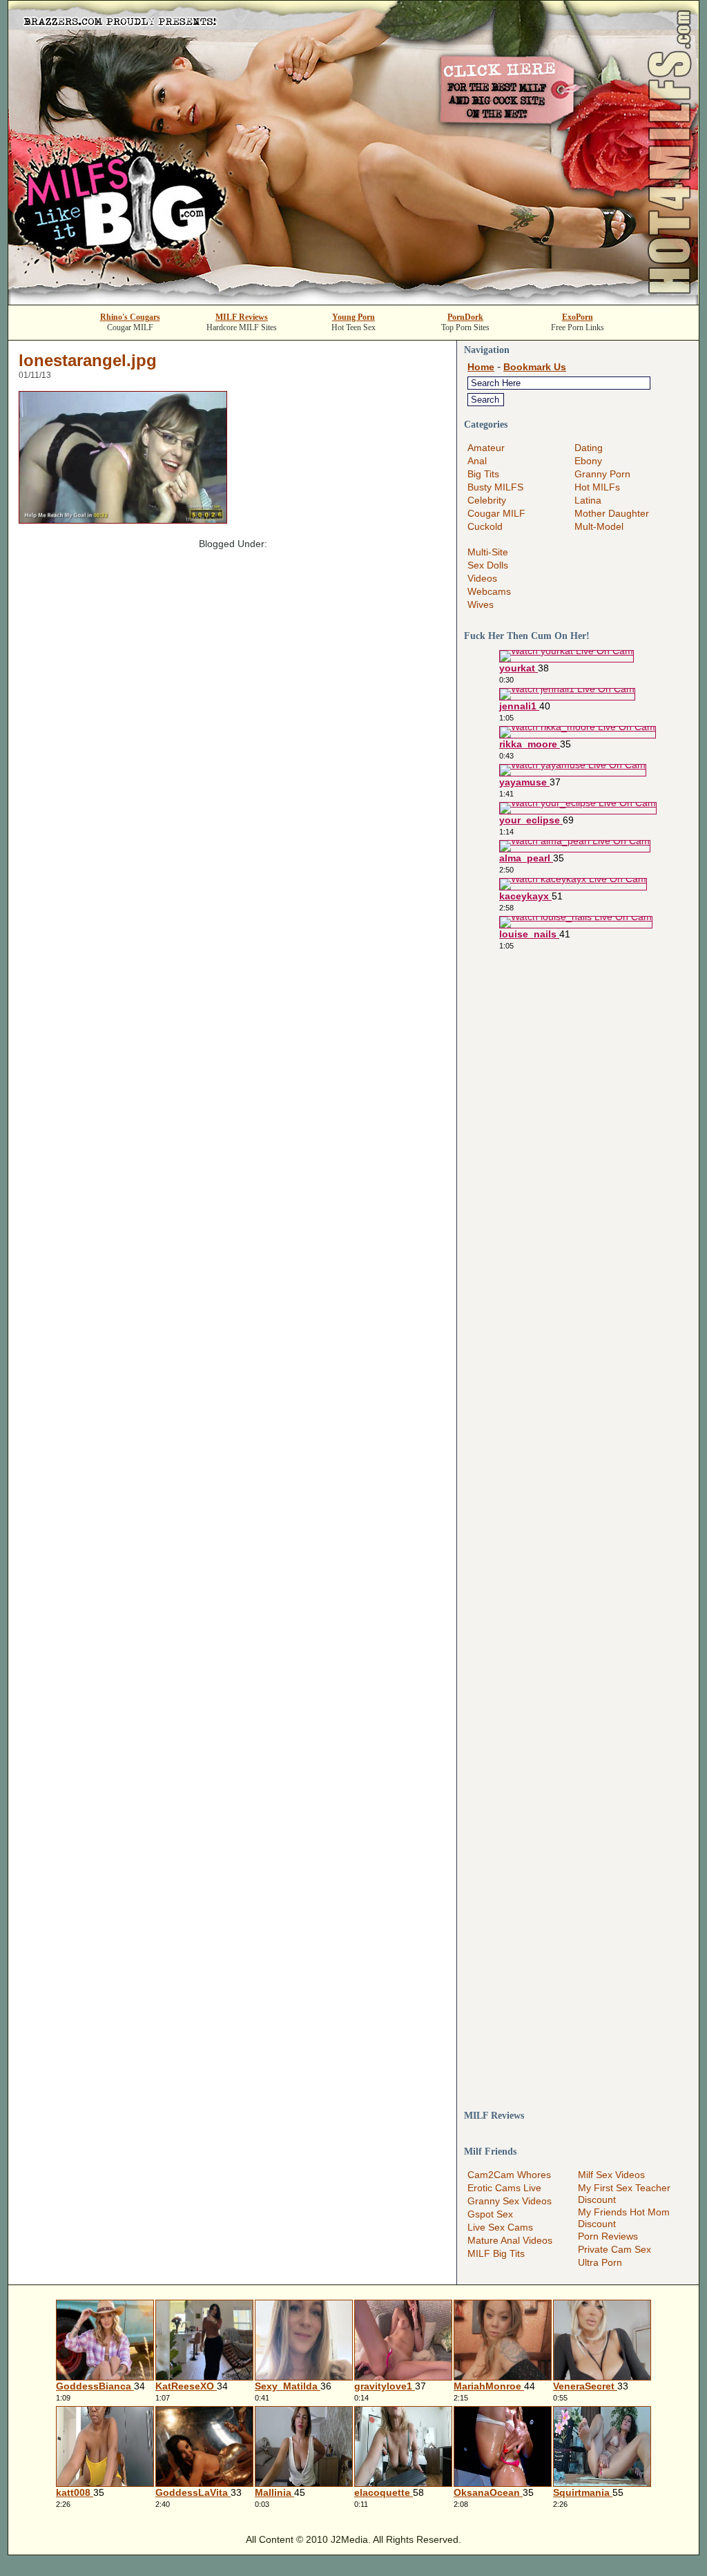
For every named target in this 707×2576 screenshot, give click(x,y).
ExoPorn (578, 317)
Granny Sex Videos (510, 2201)
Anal (477, 461)
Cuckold (485, 526)
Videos (482, 578)
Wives (481, 604)
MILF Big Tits (496, 2253)
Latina (588, 500)
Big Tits (483, 474)
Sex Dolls (488, 565)
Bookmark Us (535, 367)
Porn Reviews (608, 2236)
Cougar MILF (496, 513)
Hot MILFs (597, 487)
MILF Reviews (242, 317)
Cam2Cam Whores (509, 2175)
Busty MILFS (495, 487)
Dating (589, 448)
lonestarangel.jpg (88, 360)
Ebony (588, 461)
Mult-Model (599, 526)
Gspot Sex (490, 2214)
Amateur (486, 448)
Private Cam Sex (614, 2249)
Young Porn (353, 317)
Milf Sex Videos (611, 2175)
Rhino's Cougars (130, 317)
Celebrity (487, 500)
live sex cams (500, 2227)
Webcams (489, 591)
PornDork (465, 317)
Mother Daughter (612, 513)
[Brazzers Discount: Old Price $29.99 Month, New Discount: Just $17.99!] (353, 301)
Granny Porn (602, 474)
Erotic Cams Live (504, 2188)
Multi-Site (488, 552)
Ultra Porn (600, 2262)
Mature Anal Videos (510, 2240)
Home (481, 367)
